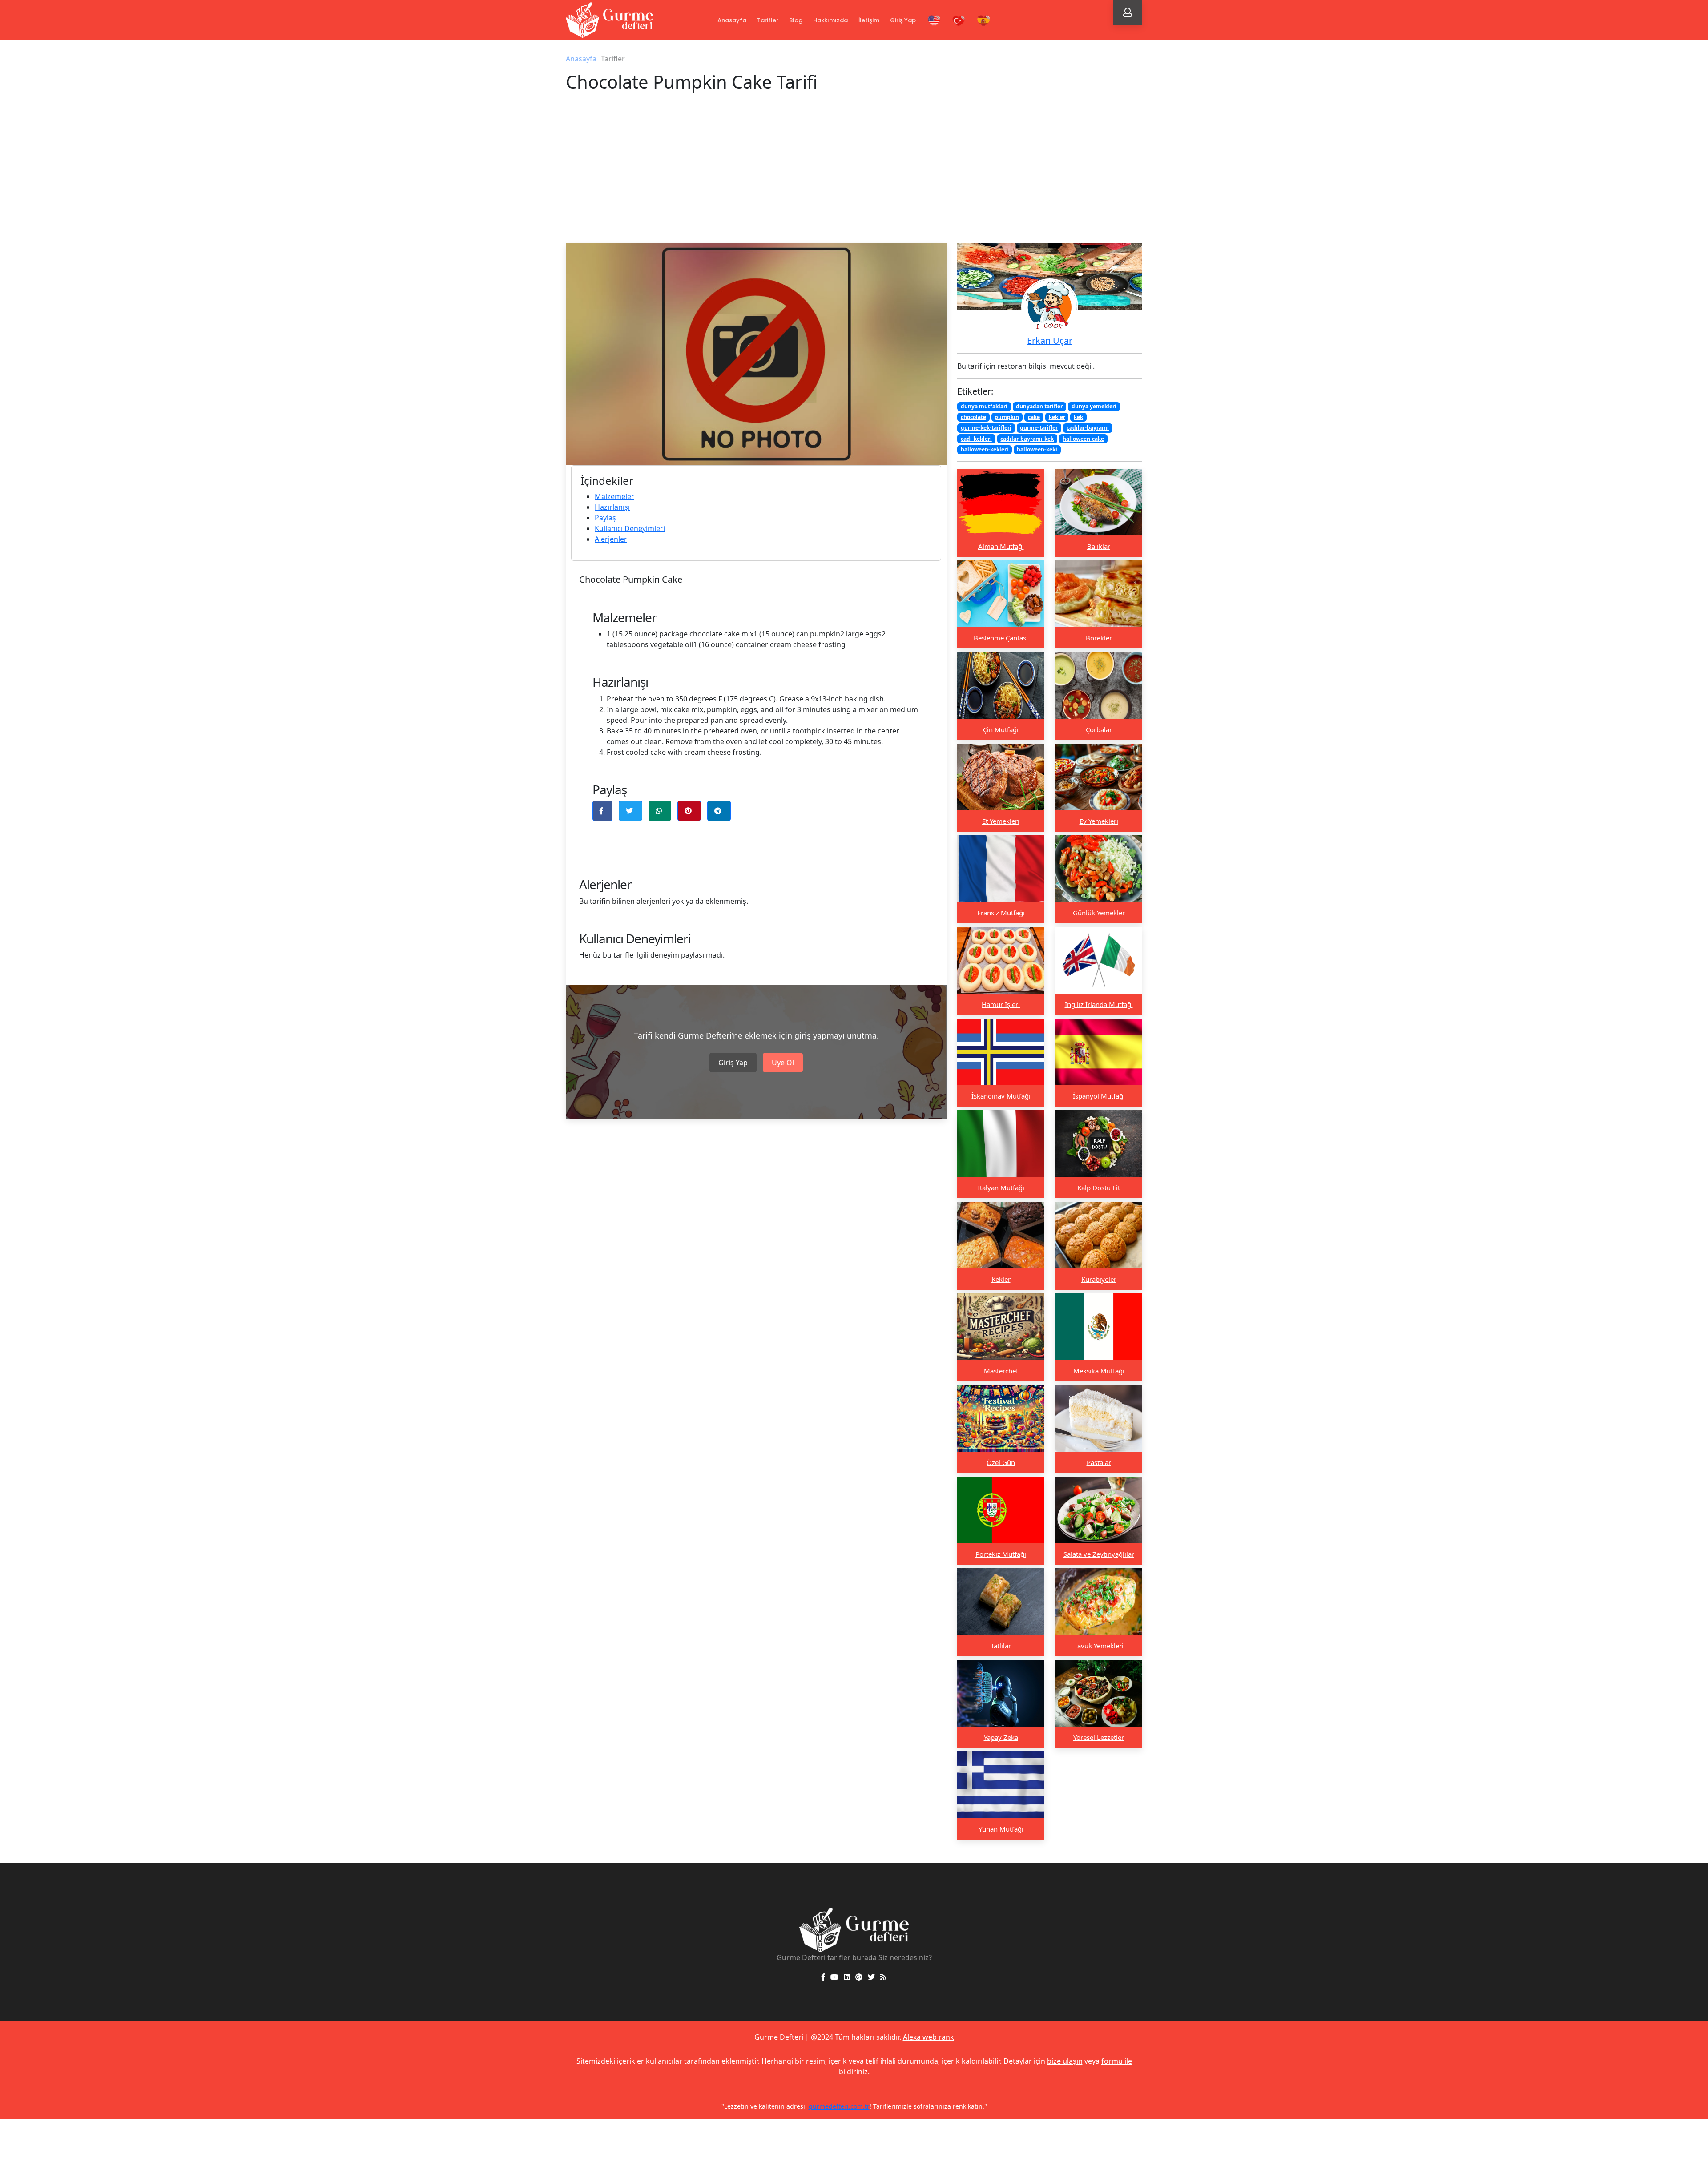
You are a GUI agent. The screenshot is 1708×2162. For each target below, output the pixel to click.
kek (1078, 417)
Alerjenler (611, 539)
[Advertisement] (854, 176)
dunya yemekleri (1094, 406)
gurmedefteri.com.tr (951, 2106)
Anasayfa (732, 20)
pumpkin (1007, 417)
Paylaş (605, 518)
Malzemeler (614, 496)
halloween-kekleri (985, 449)
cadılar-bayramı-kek (1027, 438)
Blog (796, 20)
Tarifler (768, 20)
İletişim (869, 20)
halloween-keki (1037, 449)
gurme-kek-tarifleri (986, 428)
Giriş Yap (903, 20)
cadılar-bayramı (1088, 428)
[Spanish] (984, 21)
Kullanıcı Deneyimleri (630, 528)
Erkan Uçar (1050, 340)
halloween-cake (1083, 438)
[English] (934, 21)
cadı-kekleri (976, 438)
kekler (1057, 417)
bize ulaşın (1065, 2061)
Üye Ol (783, 1063)
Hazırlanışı (612, 507)
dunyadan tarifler (1039, 406)
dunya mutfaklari (984, 406)
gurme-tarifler (1039, 428)
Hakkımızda (830, 20)
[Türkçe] (959, 21)
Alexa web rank (929, 2037)
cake (1034, 417)
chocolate (973, 417)
